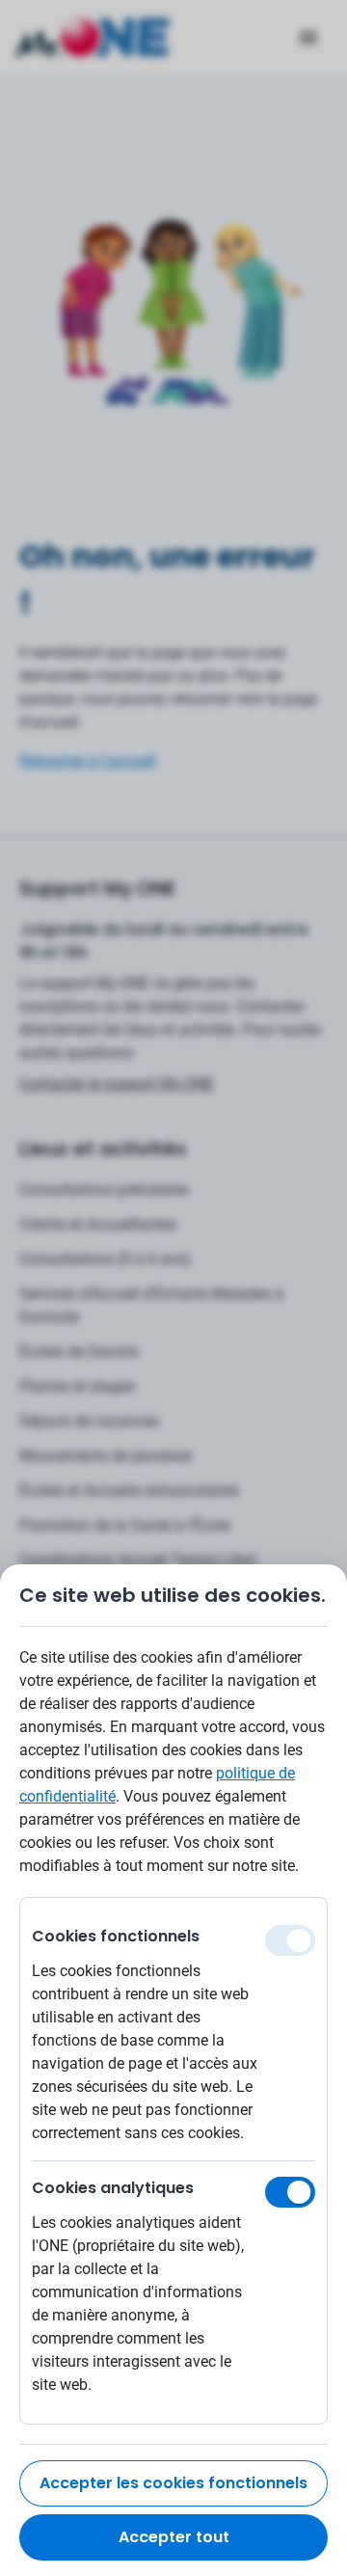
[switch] (290, 2192)
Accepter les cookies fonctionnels (173, 2483)
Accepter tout (174, 2537)
